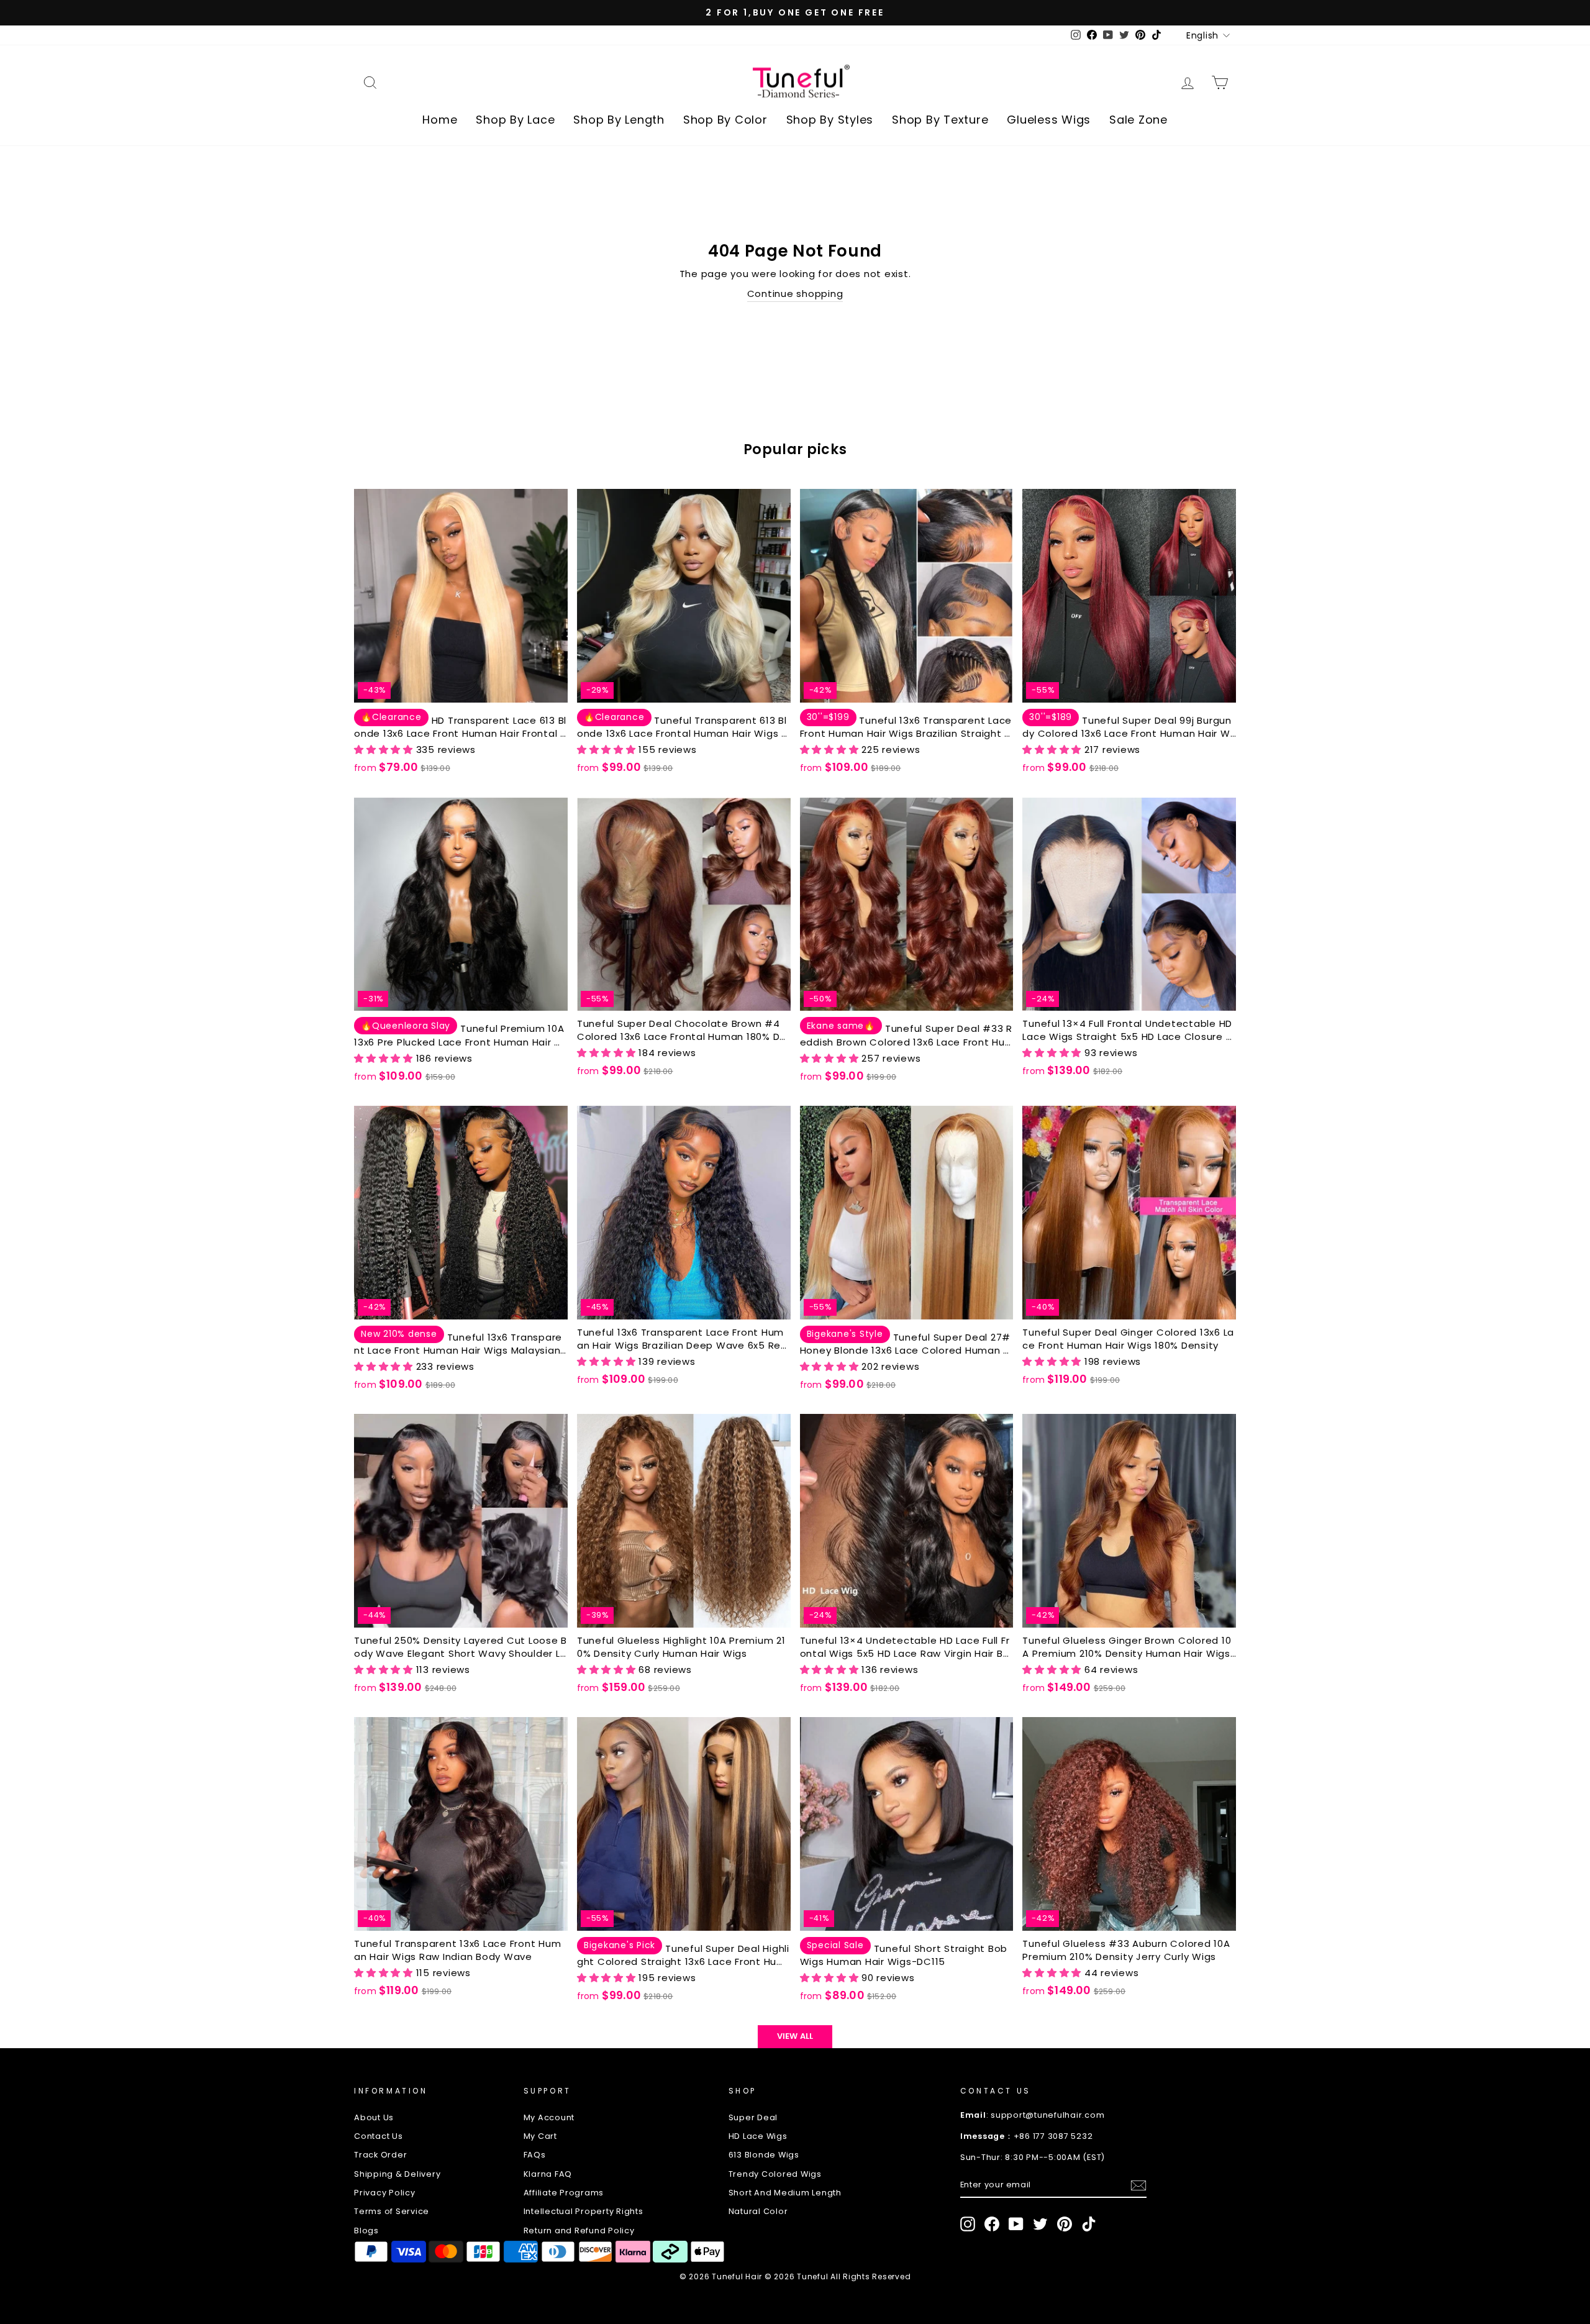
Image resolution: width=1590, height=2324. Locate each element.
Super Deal (753, 2117)
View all (795, 2036)
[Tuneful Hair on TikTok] (1089, 2224)
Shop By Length (619, 120)
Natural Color (758, 2211)
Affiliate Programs (564, 2193)
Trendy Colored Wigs (775, 2174)
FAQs (535, 2155)
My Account (549, 2117)
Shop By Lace (515, 120)
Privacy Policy (385, 2193)
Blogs (366, 2231)
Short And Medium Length (785, 2193)
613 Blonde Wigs (764, 2155)
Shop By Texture (940, 120)
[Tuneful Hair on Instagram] (968, 2224)
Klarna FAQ (548, 2174)
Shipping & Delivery (397, 2174)
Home (440, 120)
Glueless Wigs (1049, 120)
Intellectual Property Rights (584, 2211)
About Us (374, 2117)
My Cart (540, 2136)
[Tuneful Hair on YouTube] (1016, 2224)
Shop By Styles (830, 120)
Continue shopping (795, 294)
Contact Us (379, 2136)
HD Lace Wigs (758, 2136)
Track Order (380, 2155)
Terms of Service (392, 2211)
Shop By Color (725, 120)
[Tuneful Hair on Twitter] (1040, 2224)
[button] (385, 750)
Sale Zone (1138, 120)
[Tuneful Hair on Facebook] (992, 2224)
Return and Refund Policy (579, 2231)
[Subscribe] (1138, 2185)
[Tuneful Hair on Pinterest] (1065, 2224)
